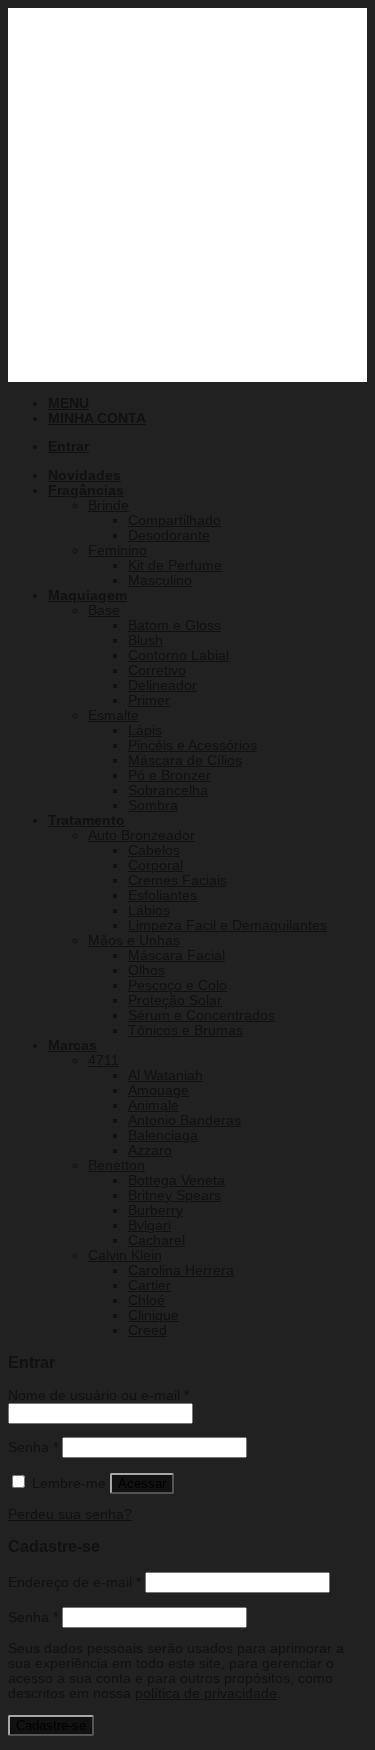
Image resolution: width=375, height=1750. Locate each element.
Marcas (72, 1045)
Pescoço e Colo (177, 985)
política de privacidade (206, 1693)
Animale (153, 1105)
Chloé (146, 1300)
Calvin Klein (125, 1255)
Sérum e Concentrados (201, 1015)
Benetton (116, 1165)
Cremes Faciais (177, 880)
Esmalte (113, 715)
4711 (103, 1060)
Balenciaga (163, 1135)
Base (104, 610)
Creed (147, 1330)
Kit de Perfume (175, 565)
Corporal (155, 865)
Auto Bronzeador (141, 835)
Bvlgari (149, 1225)
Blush (145, 640)
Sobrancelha (168, 790)
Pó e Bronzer (169, 775)
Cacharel (156, 1240)
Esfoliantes (162, 895)
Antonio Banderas (184, 1120)
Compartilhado (174, 520)
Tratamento (86, 820)
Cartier (149, 1285)
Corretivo (157, 670)
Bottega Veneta (176, 1180)
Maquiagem (87, 595)
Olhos (146, 970)
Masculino (160, 580)
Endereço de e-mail (74, 1582)
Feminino (117, 550)
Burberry (155, 1210)
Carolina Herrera (181, 1270)
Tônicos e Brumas (185, 1030)
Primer (149, 700)
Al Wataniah (165, 1075)
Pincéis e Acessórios (192, 745)
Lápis (145, 730)
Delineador (162, 685)
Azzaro (150, 1150)
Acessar (142, 1483)
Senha (33, 1447)
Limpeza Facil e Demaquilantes (227, 925)
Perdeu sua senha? (70, 1514)
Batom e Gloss (174, 625)
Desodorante (169, 535)
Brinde (108, 505)
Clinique (153, 1315)
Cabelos (154, 850)
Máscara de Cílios (185, 760)
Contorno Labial (178, 655)
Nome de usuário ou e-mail (98, 1395)
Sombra (153, 805)
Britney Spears (174, 1195)
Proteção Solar (175, 1000)
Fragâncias (86, 490)
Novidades (84, 475)
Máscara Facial (176, 955)
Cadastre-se (51, 1725)
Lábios (149, 910)
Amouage (158, 1090)
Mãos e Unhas (134, 940)
